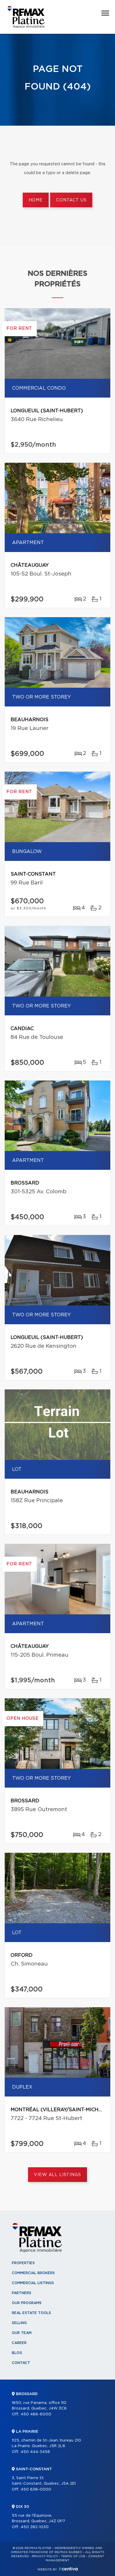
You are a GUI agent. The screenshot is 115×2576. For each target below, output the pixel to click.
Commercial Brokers (33, 2273)
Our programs (27, 2303)
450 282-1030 (35, 2527)
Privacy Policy (45, 2556)
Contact (21, 2363)
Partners (22, 2293)
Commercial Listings (33, 2283)
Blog (17, 2353)
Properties (23, 2263)
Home (36, 200)
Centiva (68, 2569)
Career (19, 2343)
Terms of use (73, 2556)
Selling (19, 2323)
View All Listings (57, 2175)
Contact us (71, 200)
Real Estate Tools (31, 2313)
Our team (22, 2333)
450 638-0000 (36, 2490)
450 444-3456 (35, 2452)
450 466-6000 (36, 2414)
